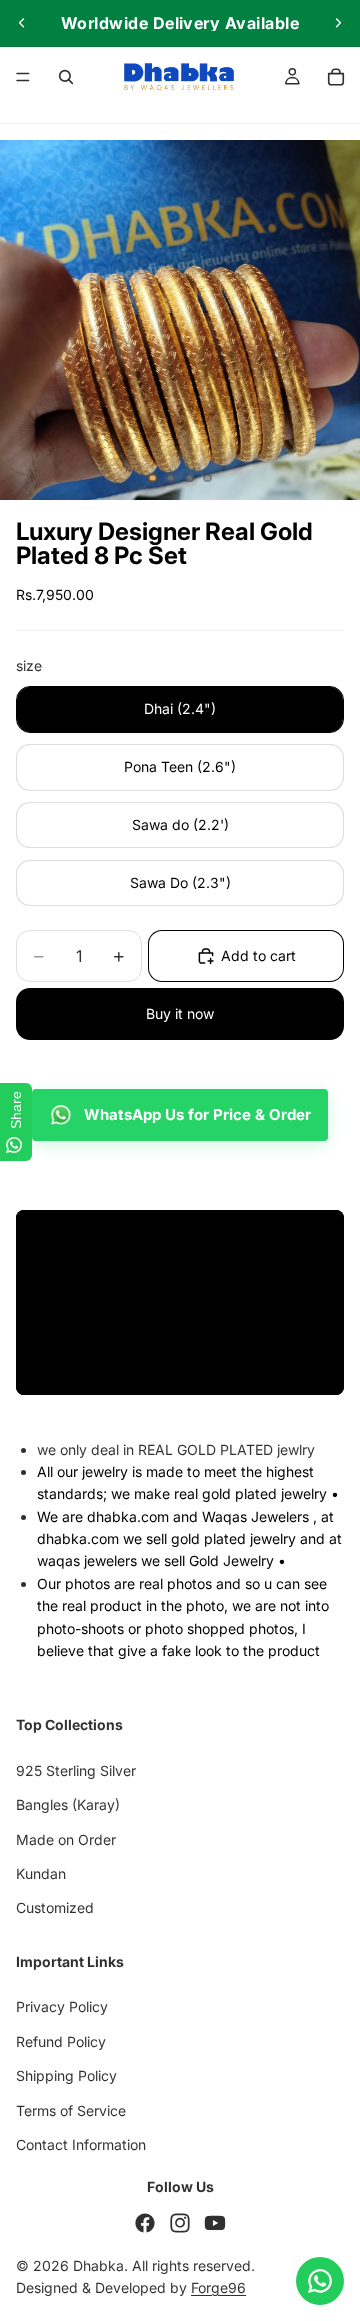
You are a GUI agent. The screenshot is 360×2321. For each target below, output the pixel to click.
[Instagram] (180, 2223)
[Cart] (336, 77)
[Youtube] (215, 2223)
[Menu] (23, 77)
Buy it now (180, 1013)
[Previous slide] (22, 23)
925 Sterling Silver (76, 1770)
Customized (55, 1908)
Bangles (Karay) (68, 1805)
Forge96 (218, 2288)
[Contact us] (320, 2281)
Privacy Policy (62, 2007)
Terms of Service (71, 2110)
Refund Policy (61, 2041)
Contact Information (81, 2144)
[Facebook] (145, 2223)
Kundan (41, 1873)
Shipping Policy (66, 2076)
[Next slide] (338, 23)
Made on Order (66, 1839)
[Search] (66, 77)
